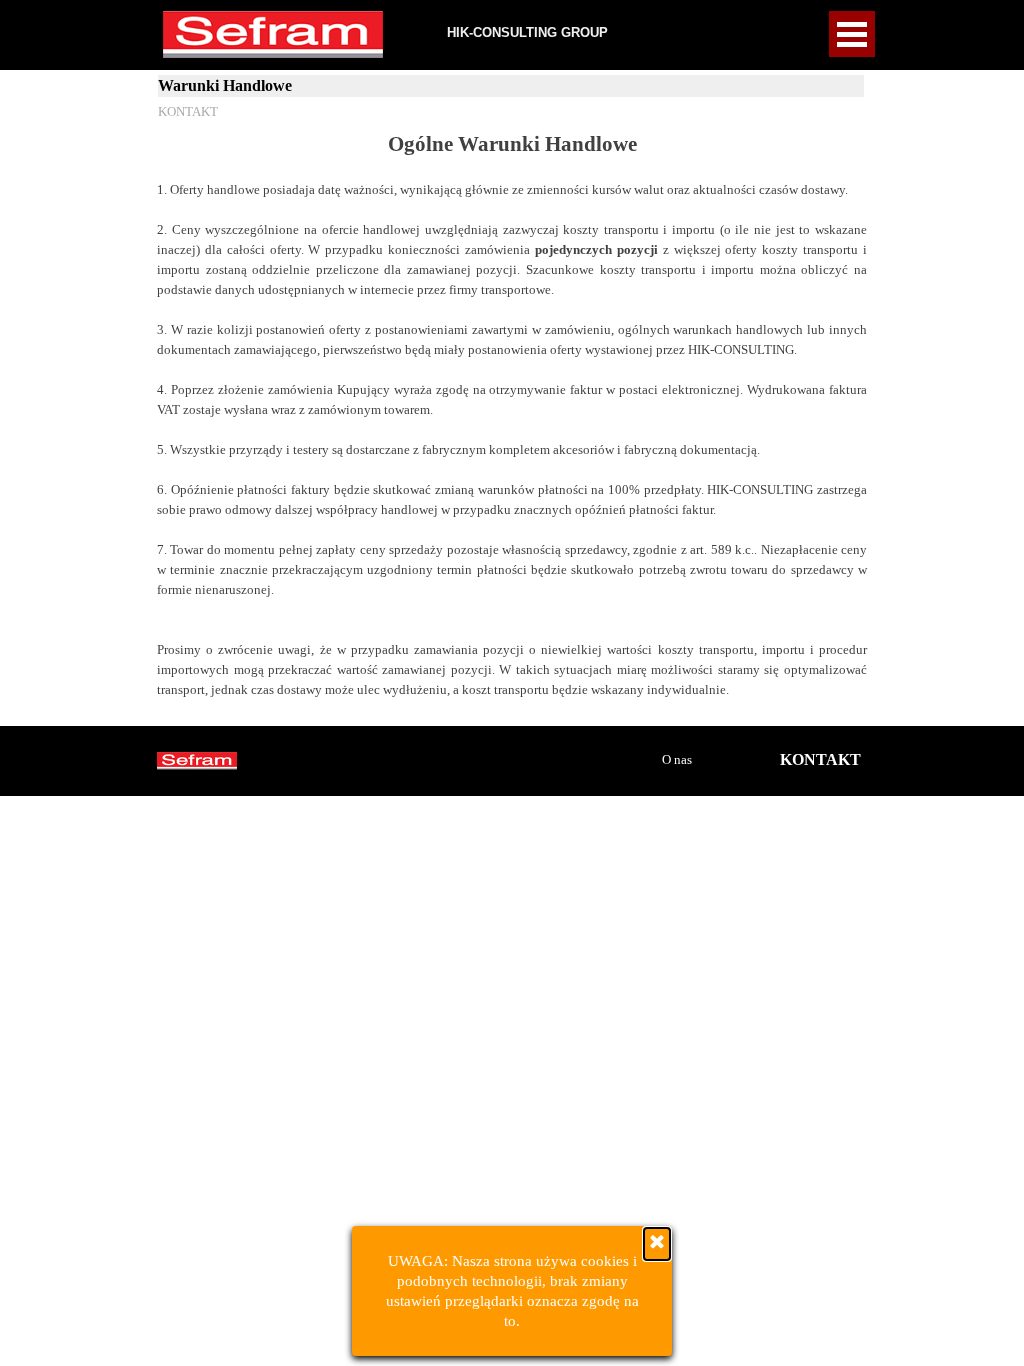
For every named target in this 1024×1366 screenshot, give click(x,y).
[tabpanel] (512, 424)
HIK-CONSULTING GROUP (527, 32)
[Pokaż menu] (852, 34)
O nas (677, 759)
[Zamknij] (657, 1244)
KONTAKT (188, 111)
